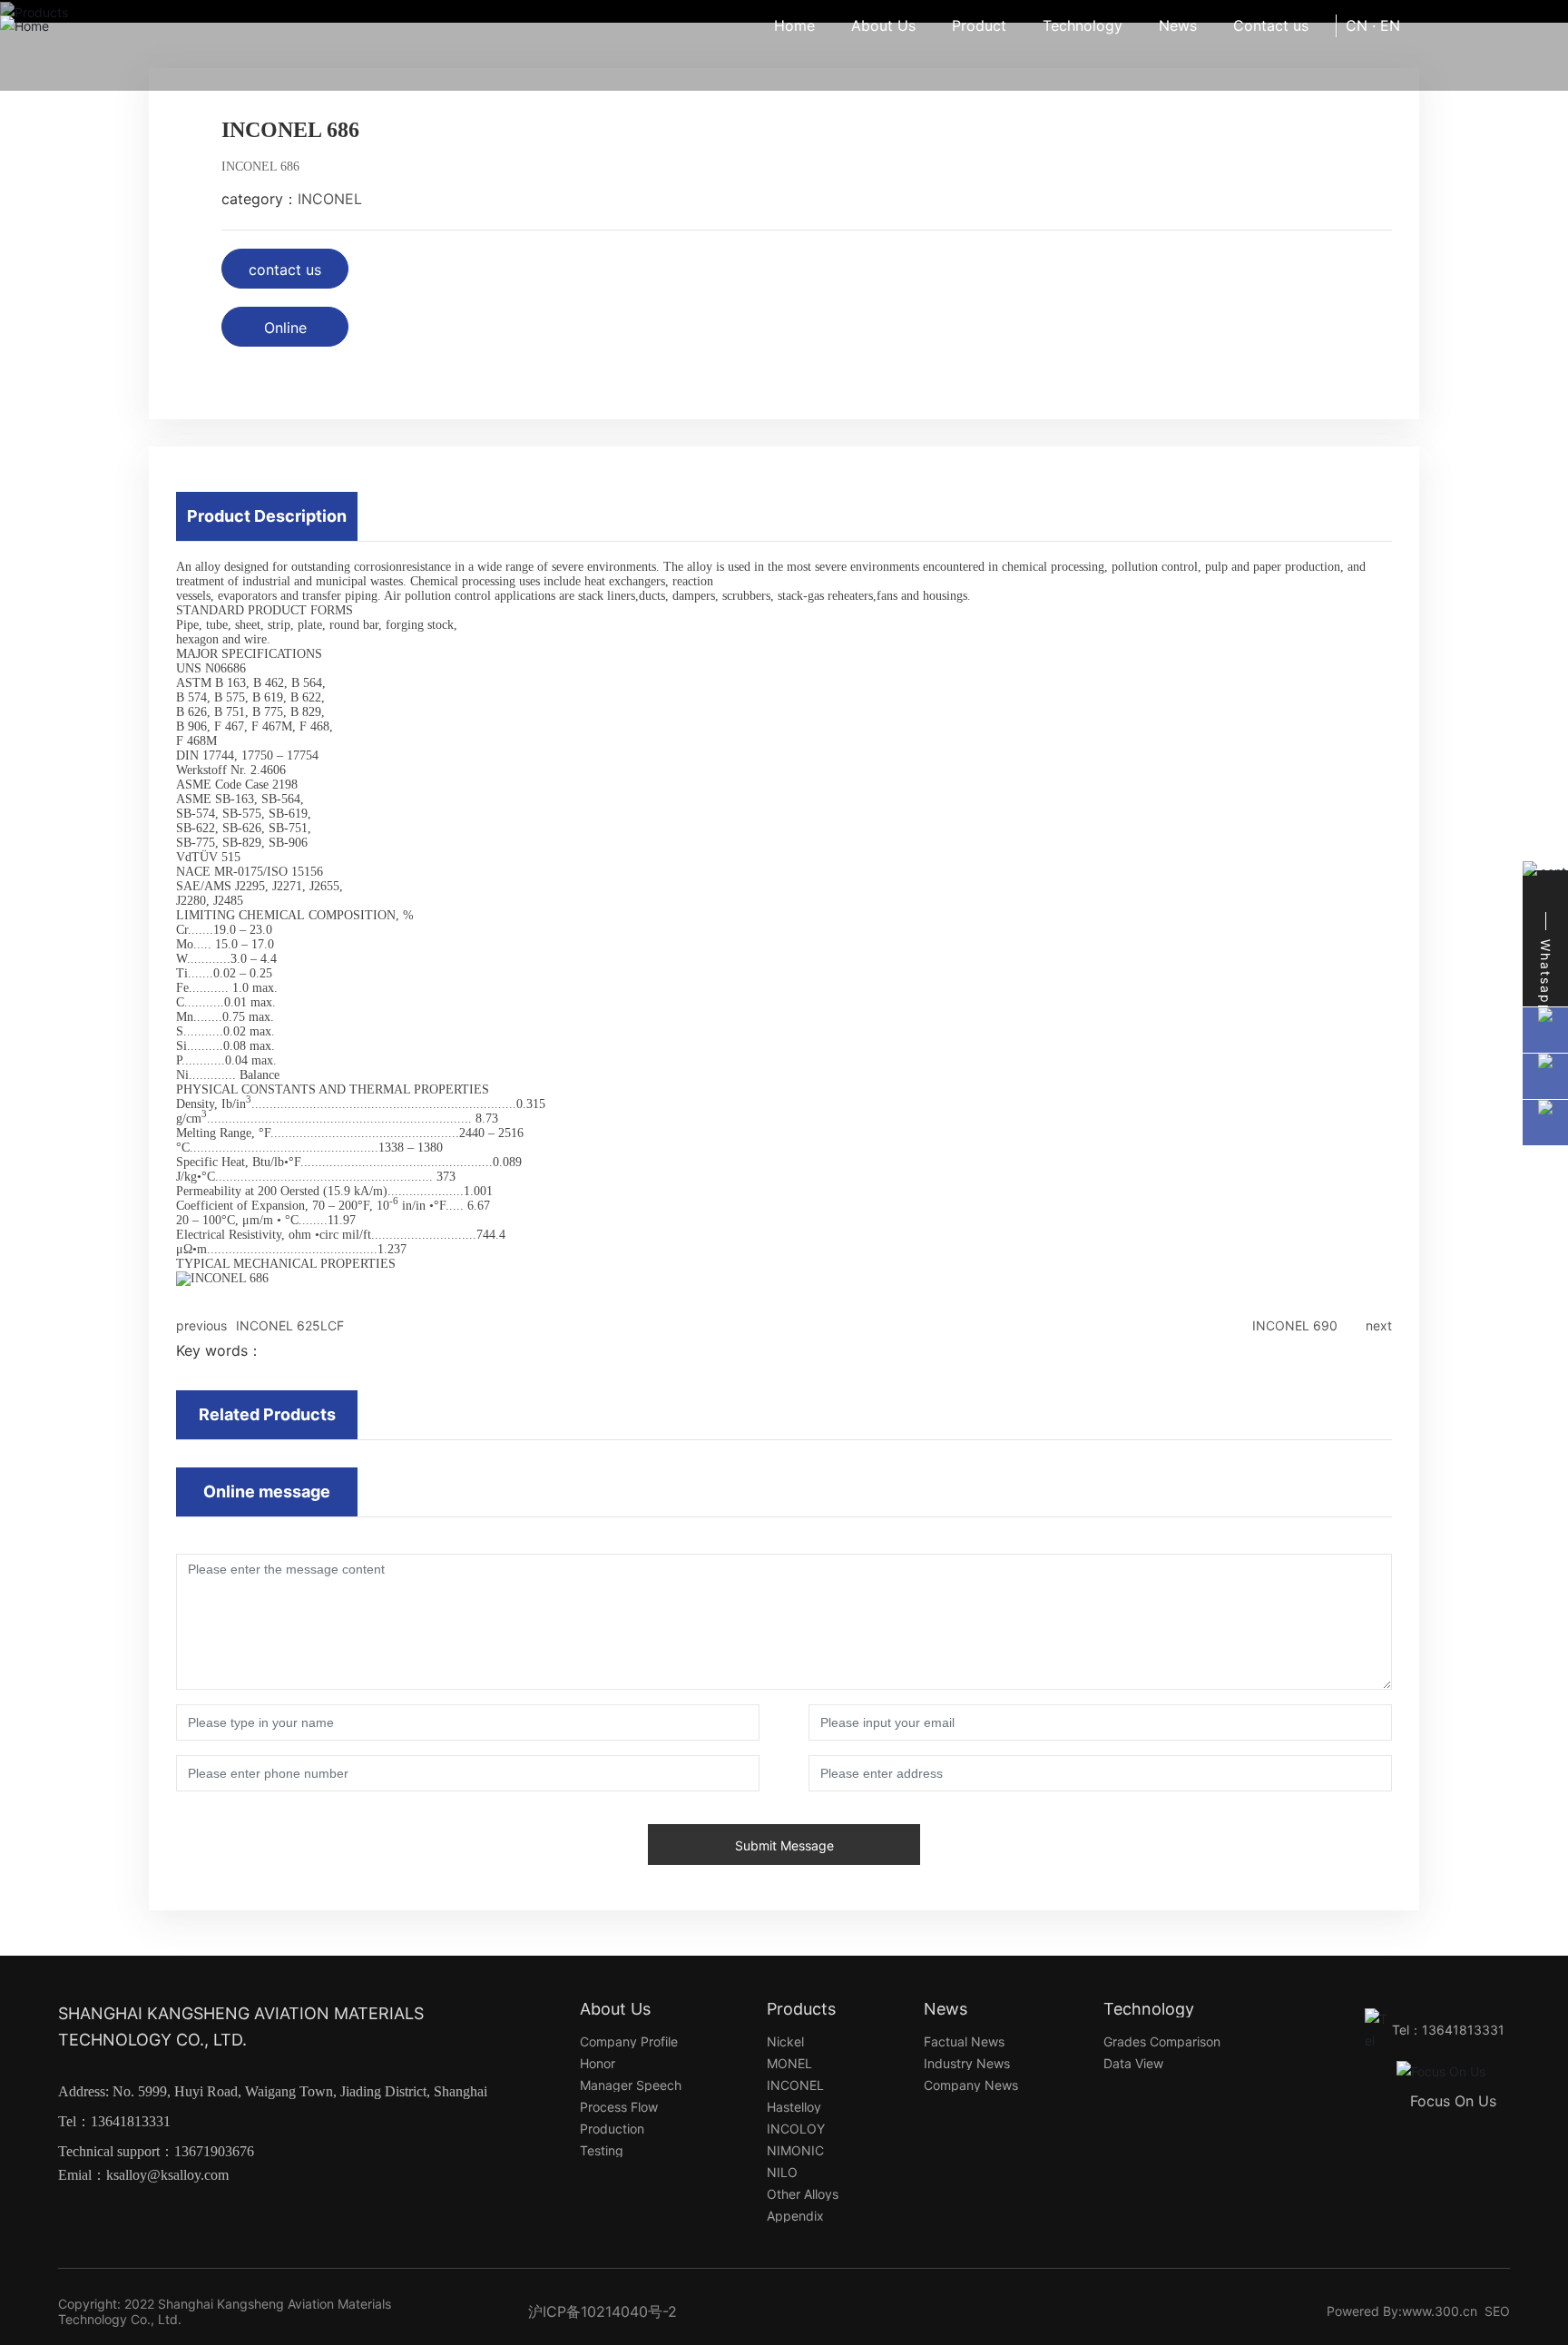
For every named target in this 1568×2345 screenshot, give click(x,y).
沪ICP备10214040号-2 (603, 2311)
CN (1357, 25)
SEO (1497, 2311)
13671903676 (214, 2151)
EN (1390, 25)
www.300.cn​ (1440, 2311)
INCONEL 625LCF (290, 1325)
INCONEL (330, 199)
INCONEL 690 (1295, 1325)
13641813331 (131, 2121)
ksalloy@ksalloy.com (167, 2175)
